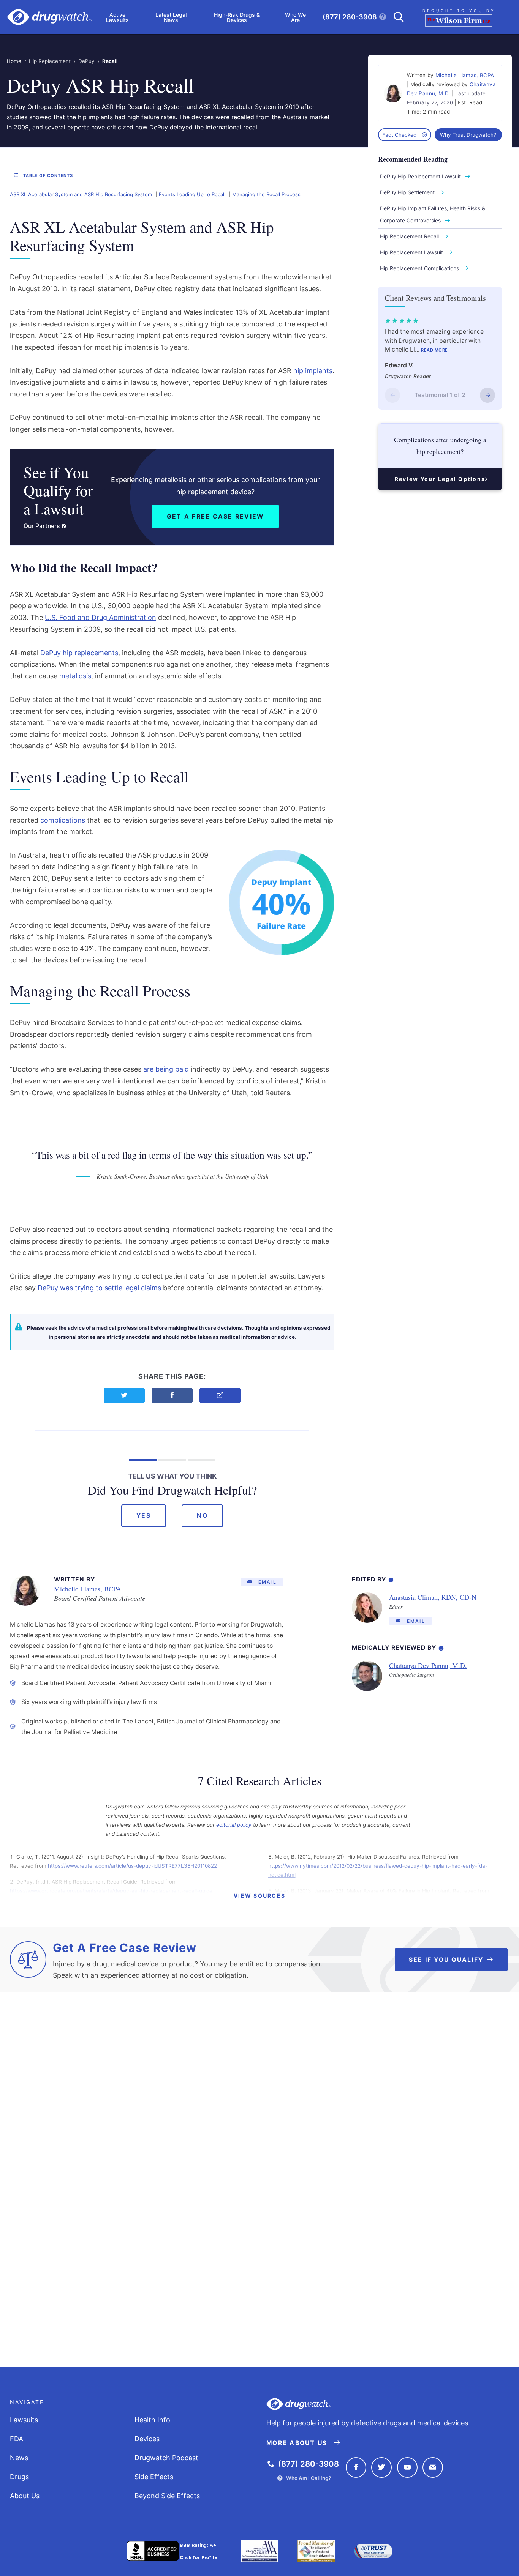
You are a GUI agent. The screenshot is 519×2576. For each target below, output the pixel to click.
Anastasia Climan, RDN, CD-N (433, 1597)
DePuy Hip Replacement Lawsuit (420, 176)
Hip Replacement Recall (409, 236)
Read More (434, 350)
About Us (25, 2496)
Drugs (19, 2477)
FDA (17, 2439)
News (19, 2458)
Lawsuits (24, 2420)
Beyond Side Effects (167, 2496)
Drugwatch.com (50, 17)
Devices (147, 2439)
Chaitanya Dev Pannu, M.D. (428, 1665)
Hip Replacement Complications (419, 268)
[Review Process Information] (441, 1647)
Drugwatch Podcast (166, 2458)
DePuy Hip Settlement (407, 192)
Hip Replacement (50, 61)
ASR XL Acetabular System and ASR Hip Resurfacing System (81, 194)
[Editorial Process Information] (391, 1578)
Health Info (152, 2420)
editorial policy (234, 1825)
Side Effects (154, 2477)
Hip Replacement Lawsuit (411, 252)
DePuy (86, 61)
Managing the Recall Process (266, 194)
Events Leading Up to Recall (192, 194)
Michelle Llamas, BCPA (465, 75)
